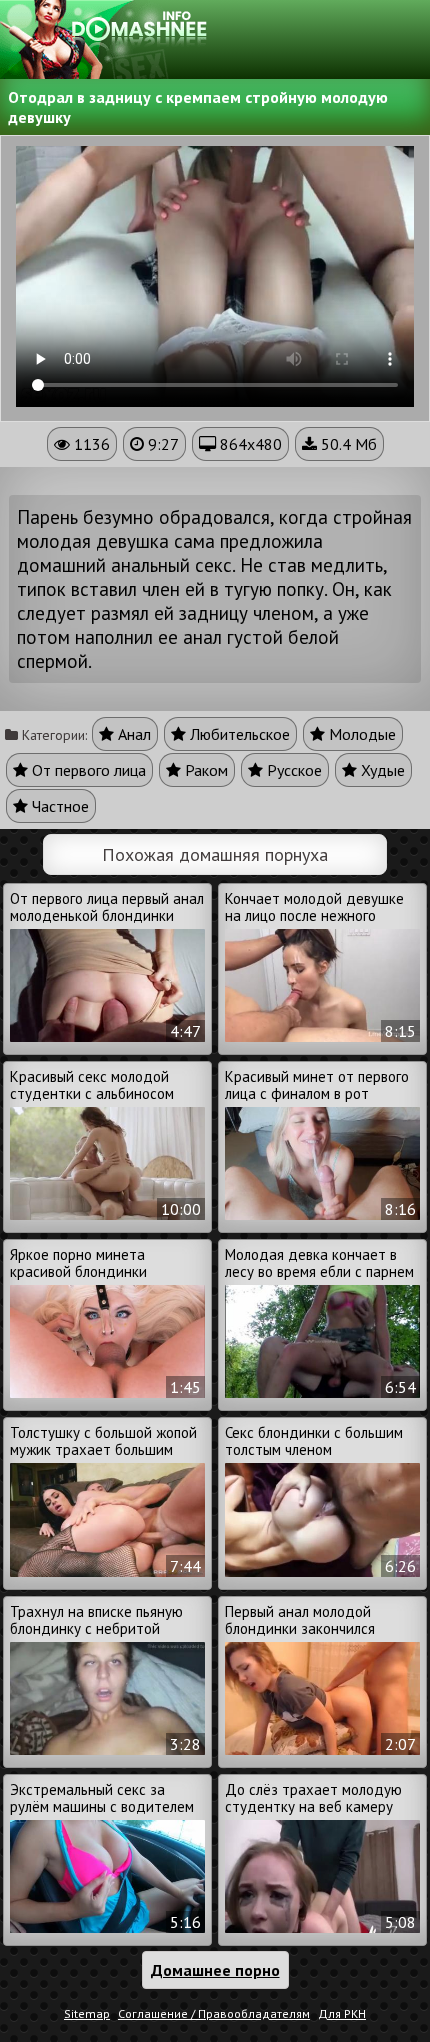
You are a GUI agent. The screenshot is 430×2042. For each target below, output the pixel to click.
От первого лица (87, 770)
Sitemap (87, 2013)
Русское (292, 770)
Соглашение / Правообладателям (214, 2013)
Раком (204, 770)
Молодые (360, 734)
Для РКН (342, 2013)
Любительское (238, 734)
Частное (58, 806)
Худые (381, 770)
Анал (132, 734)
